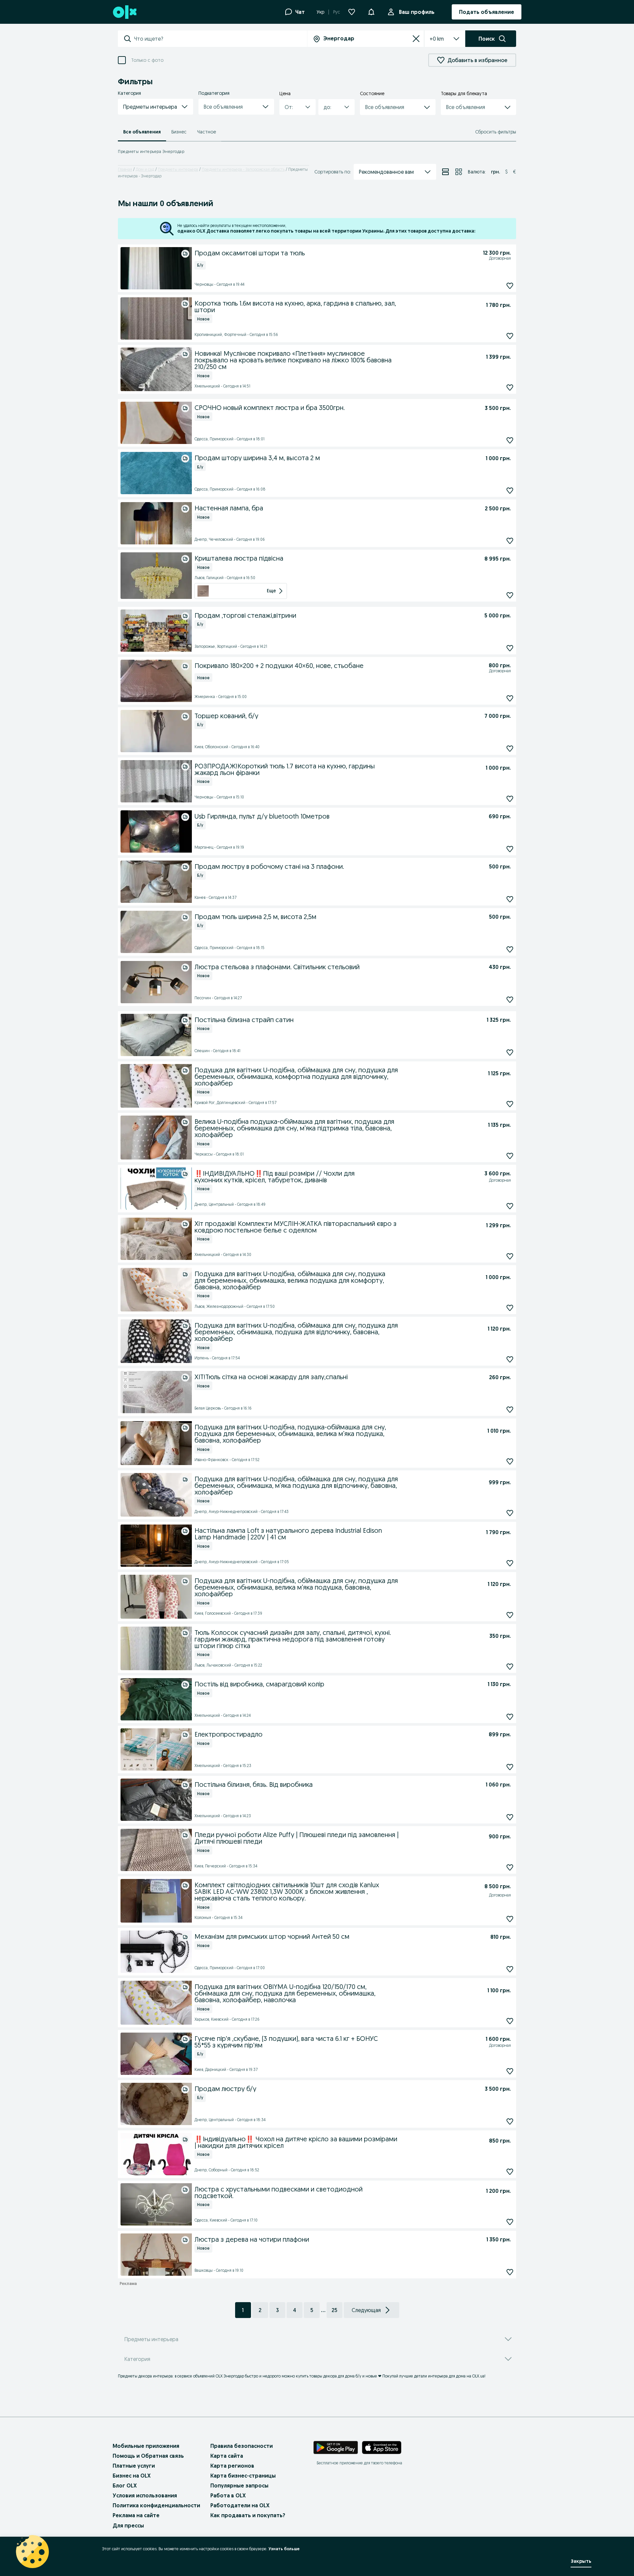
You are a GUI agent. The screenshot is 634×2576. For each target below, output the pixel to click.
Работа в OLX (228, 2495)
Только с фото (147, 60)
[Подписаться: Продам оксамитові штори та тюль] (510, 286)
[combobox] (220, 39)
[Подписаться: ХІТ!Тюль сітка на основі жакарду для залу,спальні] (510, 1410)
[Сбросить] (416, 39)
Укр (320, 12)
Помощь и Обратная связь (148, 2456)
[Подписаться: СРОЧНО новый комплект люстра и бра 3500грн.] (510, 441)
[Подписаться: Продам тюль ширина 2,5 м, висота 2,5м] (510, 949)
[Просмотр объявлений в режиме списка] (445, 172)
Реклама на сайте (136, 2515)
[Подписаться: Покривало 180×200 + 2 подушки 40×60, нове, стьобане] (510, 698)
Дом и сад (145, 169)
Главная (125, 169)
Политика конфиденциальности (156, 2505)
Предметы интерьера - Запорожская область (243, 169)
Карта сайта (227, 2456)
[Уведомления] (371, 12)
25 (334, 2310)
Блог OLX (125, 2485)
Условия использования (145, 2495)
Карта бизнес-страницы (243, 2476)
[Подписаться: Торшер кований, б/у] (510, 748)
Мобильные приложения (146, 2446)
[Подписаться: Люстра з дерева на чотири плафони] (510, 2272)
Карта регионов (232, 2466)
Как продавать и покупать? (248, 2515)
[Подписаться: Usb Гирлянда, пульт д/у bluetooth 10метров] (510, 849)
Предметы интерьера (178, 169)
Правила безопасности (242, 2446)
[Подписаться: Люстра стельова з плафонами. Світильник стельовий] (510, 999)
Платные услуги (134, 2466)
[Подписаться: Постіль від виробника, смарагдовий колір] (510, 1717)
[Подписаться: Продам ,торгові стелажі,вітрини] (510, 648)
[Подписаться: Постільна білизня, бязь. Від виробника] (510, 1817)
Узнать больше (284, 2549)
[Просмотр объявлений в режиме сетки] (459, 172)
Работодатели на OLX (240, 2505)
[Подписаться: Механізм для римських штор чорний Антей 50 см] (510, 1969)
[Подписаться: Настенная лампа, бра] (510, 541)
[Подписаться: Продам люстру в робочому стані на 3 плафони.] (510, 899)
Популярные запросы (239, 2485)
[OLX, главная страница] (124, 12)
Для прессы (128, 2525)
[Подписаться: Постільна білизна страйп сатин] (510, 1052)
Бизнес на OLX (132, 2476)
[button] (156, 107)
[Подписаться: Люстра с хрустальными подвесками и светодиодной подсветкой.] (510, 2222)
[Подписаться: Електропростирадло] (510, 1767)
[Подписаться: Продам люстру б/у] (510, 2121)
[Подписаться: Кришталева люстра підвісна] (510, 595)
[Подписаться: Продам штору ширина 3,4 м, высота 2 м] (510, 491)
